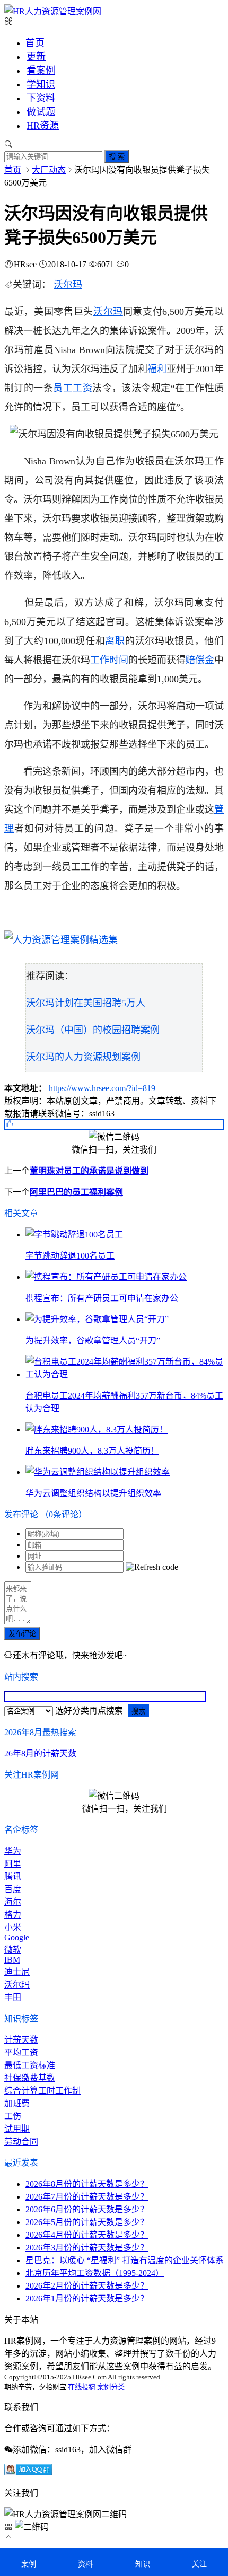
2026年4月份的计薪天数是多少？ (87, 2235)
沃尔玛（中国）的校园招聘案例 (93, 1030)
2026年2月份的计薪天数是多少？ (87, 2286)
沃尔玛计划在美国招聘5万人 (86, 1003)
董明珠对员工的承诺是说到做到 (89, 1171)
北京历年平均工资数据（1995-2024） (95, 2273)
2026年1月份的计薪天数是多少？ (87, 2298)
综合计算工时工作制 (42, 2091)
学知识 (41, 84)
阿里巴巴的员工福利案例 (76, 1192)
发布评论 (22, 1634)
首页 (35, 43)
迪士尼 (17, 1972)
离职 (115, 641)
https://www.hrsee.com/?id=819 (102, 1088)
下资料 (41, 98)
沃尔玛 (68, 285)
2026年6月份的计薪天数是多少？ (87, 2209)
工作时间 (109, 660)
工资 (82, 388)
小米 (13, 1927)
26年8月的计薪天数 (40, 1753)
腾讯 (13, 1876)
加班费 (17, 2103)
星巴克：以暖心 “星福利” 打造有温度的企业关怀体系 (125, 2260)
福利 (157, 369)
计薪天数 (21, 2040)
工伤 (13, 2116)
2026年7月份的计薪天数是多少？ (87, 2197)
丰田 (13, 1997)
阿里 (13, 1864)
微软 (13, 1950)
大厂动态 (49, 170)
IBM (12, 1960)
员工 (63, 388)
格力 (13, 1915)
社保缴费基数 (30, 2078)
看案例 (41, 71)
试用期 (17, 2129)
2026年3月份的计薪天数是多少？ (87, 2248)
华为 (13, 1851)
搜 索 (117, 157)
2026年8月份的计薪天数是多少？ (87, 2184)
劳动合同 (21, 2142)
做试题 (41, 112)
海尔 (13, 1902)
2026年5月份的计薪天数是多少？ (87, 2222)
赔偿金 (200, 660)
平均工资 (21, 2052)
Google (17, 1937)
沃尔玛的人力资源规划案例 (83, 1057)
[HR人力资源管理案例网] (53, 11)
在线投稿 (82, 2387)
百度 (13, 1889)
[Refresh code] (152, 1567)
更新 (36, 57)
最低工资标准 (30, 2065)
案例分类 (111, 2387)
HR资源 (43, 126)
